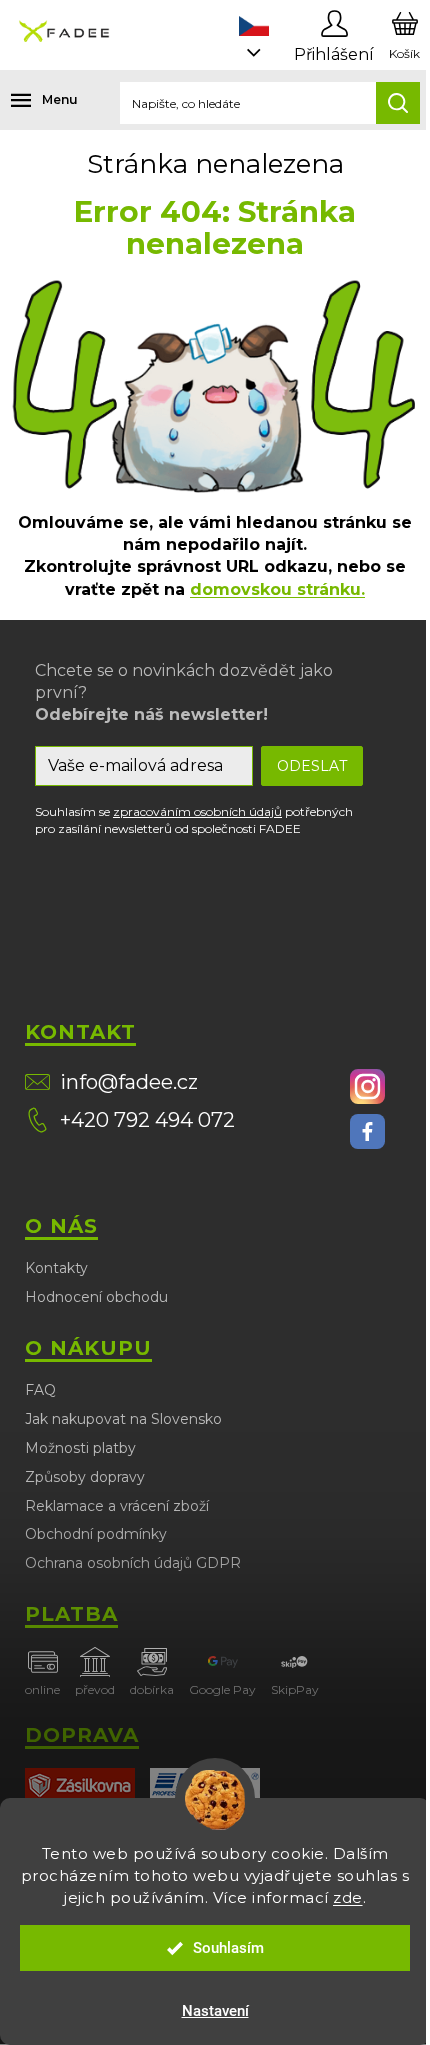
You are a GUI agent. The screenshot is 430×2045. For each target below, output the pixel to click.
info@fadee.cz (129, 1082)
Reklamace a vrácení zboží (117, 1506)
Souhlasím (228, 1948)
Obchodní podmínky (96, 1534)
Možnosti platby (80, 1448)
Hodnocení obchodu (96, 1297)
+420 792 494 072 (147, 1120)
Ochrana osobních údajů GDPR (133, 1563)
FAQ (40, 1390)
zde (348, 1897)
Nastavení (215, 2011)
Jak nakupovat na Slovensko (123, 1419)
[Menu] (30, 100)
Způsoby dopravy (85, 1477)
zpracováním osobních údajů (197, 811)
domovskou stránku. (277, 589)
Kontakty (56, 1268)
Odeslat (312, 766)
